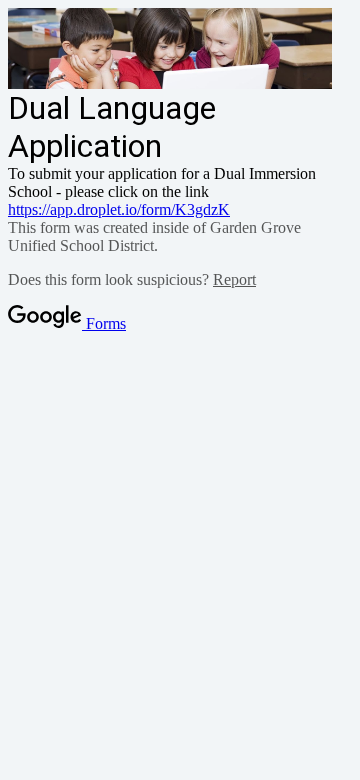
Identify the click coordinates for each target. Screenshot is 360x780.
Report (234, 279)
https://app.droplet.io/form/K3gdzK (119, 209)
